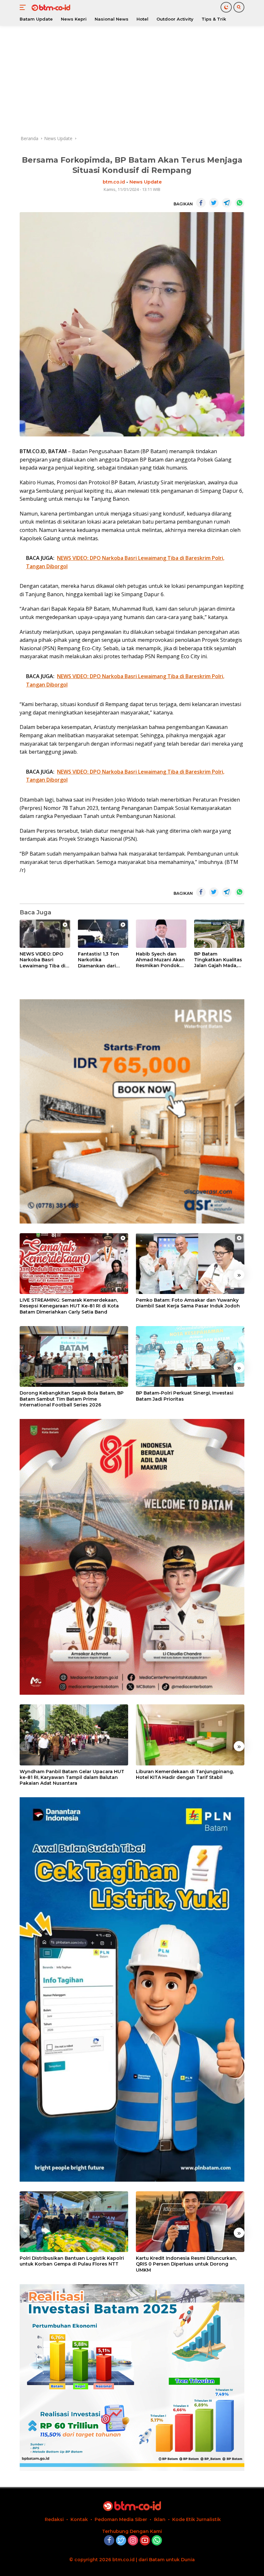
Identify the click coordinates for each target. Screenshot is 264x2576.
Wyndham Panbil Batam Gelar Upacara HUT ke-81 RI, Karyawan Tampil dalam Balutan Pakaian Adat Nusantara (72, 1777)
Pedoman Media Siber (121, 2519)
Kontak (79, 2519)
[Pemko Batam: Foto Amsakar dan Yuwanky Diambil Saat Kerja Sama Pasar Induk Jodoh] (190, 1264)
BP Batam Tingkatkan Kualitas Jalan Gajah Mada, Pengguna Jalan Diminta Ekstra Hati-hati (218, 960)
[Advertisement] (132, 80)
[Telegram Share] (227, 203)
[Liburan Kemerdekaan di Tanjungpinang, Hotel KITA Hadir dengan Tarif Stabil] (190, 1735)
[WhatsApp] (157, 2541)
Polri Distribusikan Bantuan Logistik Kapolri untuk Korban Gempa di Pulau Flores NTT (72, 2261)
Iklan (160, 2519)
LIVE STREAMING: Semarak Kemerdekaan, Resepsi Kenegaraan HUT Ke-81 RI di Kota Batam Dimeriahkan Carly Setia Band (69, 1306)
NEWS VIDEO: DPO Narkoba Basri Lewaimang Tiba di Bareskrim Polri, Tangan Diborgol (42, 960)
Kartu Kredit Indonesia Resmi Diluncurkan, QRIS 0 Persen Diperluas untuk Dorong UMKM (186, 2264)
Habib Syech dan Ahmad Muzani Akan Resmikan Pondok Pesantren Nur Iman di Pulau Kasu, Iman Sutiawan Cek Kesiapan (160, 960)
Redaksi (54, 2519)
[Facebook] (109, 2541)
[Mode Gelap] (226, 7)
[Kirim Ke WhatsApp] (240, 203)
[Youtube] (145, 2541)
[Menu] (24, 7)
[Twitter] (121, 2541)
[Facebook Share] (201, 203)
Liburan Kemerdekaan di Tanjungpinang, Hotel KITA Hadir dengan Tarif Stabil (185, 1774)
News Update (146, 182)
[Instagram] (133, 2541)
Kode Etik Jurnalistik (197, 2519)
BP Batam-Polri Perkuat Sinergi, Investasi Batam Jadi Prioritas (185, 1396)
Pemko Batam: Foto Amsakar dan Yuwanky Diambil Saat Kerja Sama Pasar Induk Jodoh (188, 1303)
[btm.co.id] (50, 7)
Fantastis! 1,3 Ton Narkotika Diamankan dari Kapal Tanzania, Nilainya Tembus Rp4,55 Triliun (99, 960)
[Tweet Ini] (214, 203)
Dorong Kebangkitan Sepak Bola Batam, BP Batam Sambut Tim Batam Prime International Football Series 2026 (72, 1399)
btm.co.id (114, 182)
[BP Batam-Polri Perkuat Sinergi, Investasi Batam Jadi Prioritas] (190, 1357)
